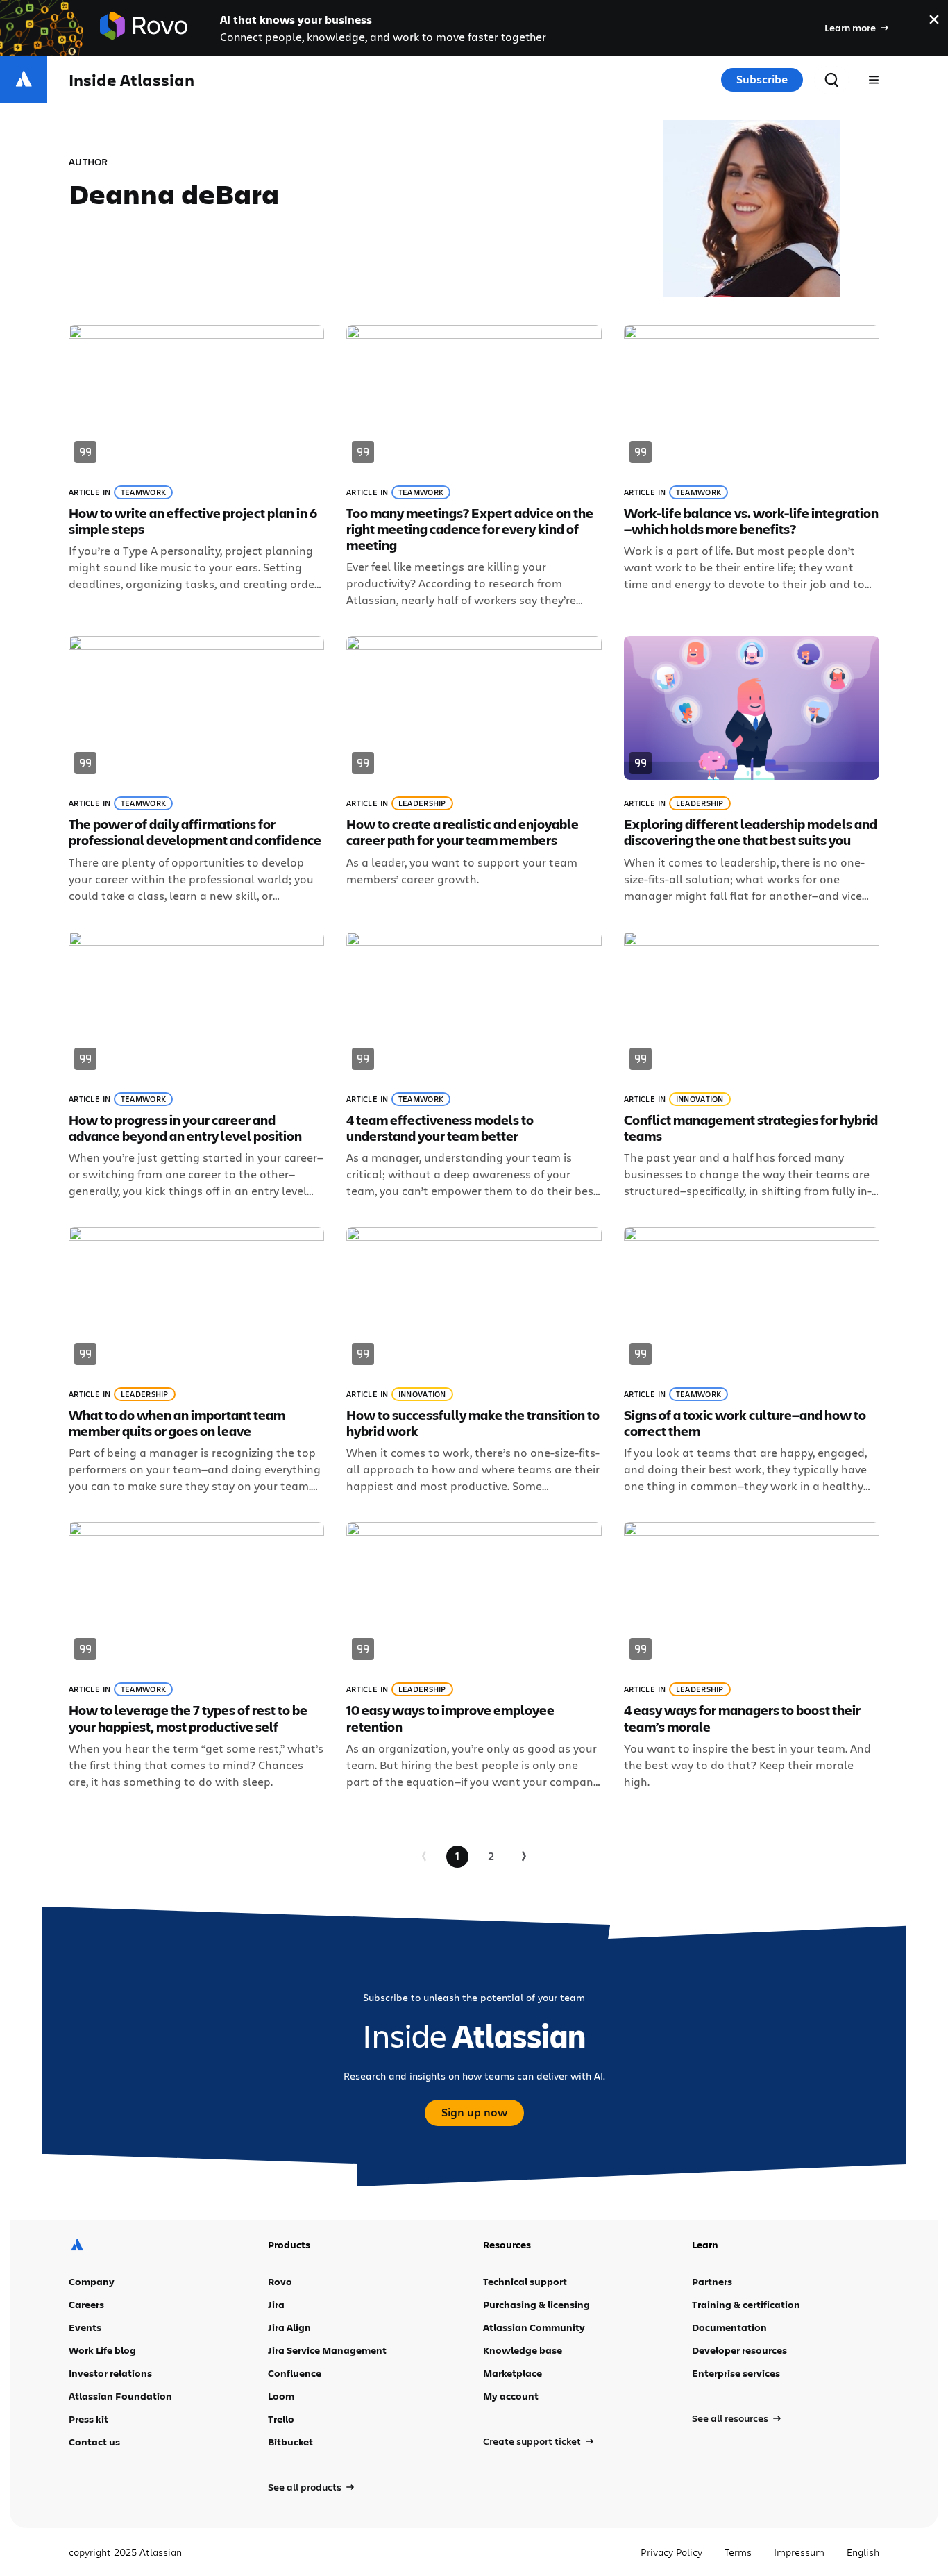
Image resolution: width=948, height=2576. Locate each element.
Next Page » (524, 1857)
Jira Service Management (327, 2350)
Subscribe (762, 79)
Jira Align (289, 2327)
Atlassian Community (534, 2327)
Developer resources (739, 2350)
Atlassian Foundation (120, 2396)
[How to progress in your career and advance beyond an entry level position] (196, 1065)
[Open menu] (874, 80)
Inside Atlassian (132, 80)
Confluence (295, 2373)
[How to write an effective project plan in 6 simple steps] (196, 467)
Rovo (280, 2281)
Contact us (94, 2442)
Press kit (88, 2419)
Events (85, 2327)
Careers (86, 2304)
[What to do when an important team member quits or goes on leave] (196, 1361)
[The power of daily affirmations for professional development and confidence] (196, 770)
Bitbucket (290, 2442)
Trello (281, 2419)
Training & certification (746, 2304)
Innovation (700, 1099)
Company (92, 2281)
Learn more (850, 27)
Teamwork (143, 492)
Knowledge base (523, 2350)
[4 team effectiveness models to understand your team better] (474, 1065)
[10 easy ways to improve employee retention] (474, 1656)
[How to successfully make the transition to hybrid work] (474, 1361)
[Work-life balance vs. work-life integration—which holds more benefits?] (752, 467)
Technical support (525, 2281)
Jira (276, 2304)
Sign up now (474, 2112)
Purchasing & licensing (536, 2304)
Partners (712, 2281)
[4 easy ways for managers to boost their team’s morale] (752, 1656)
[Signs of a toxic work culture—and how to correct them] (752, 1361)
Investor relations (110, 2373)
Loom (281, 2396)
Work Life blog (102, 2350)
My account (511, 2396)
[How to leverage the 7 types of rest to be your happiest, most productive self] (196, 1656)
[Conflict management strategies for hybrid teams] (752, 1065)
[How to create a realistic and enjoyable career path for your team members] (474, 770)
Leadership (422, 803)
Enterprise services (736, 2373)
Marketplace (513, 2373)
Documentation (729, 2327)
